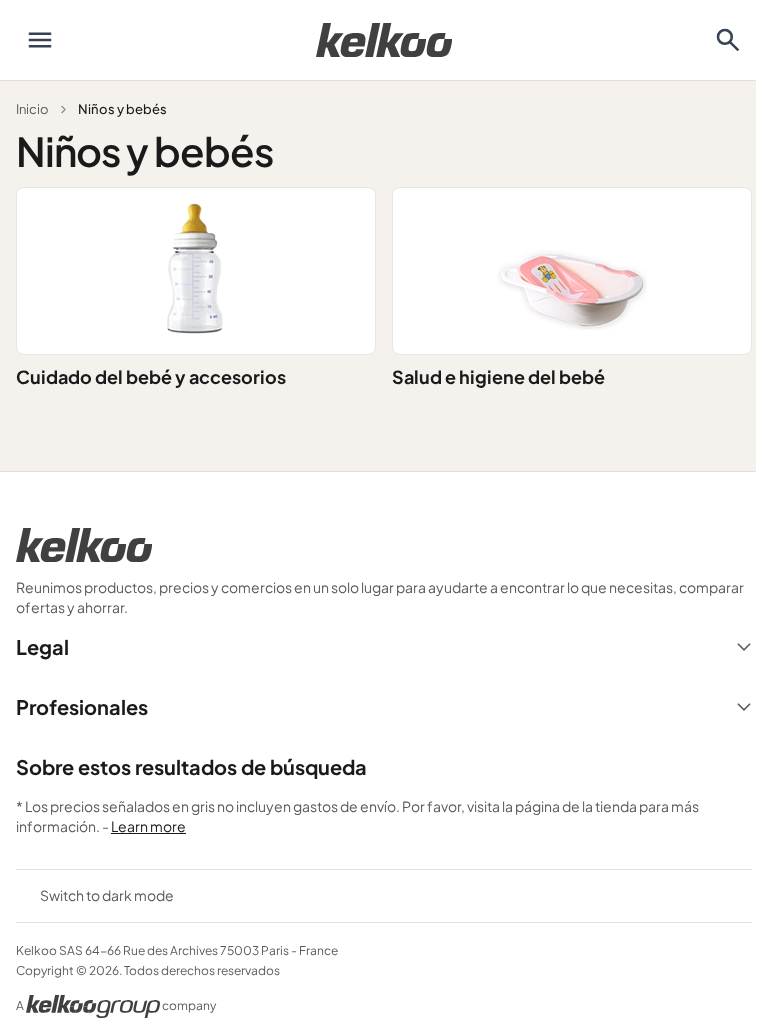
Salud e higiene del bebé (498, 376)
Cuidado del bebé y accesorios (151, 376)
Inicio (32, 109)
